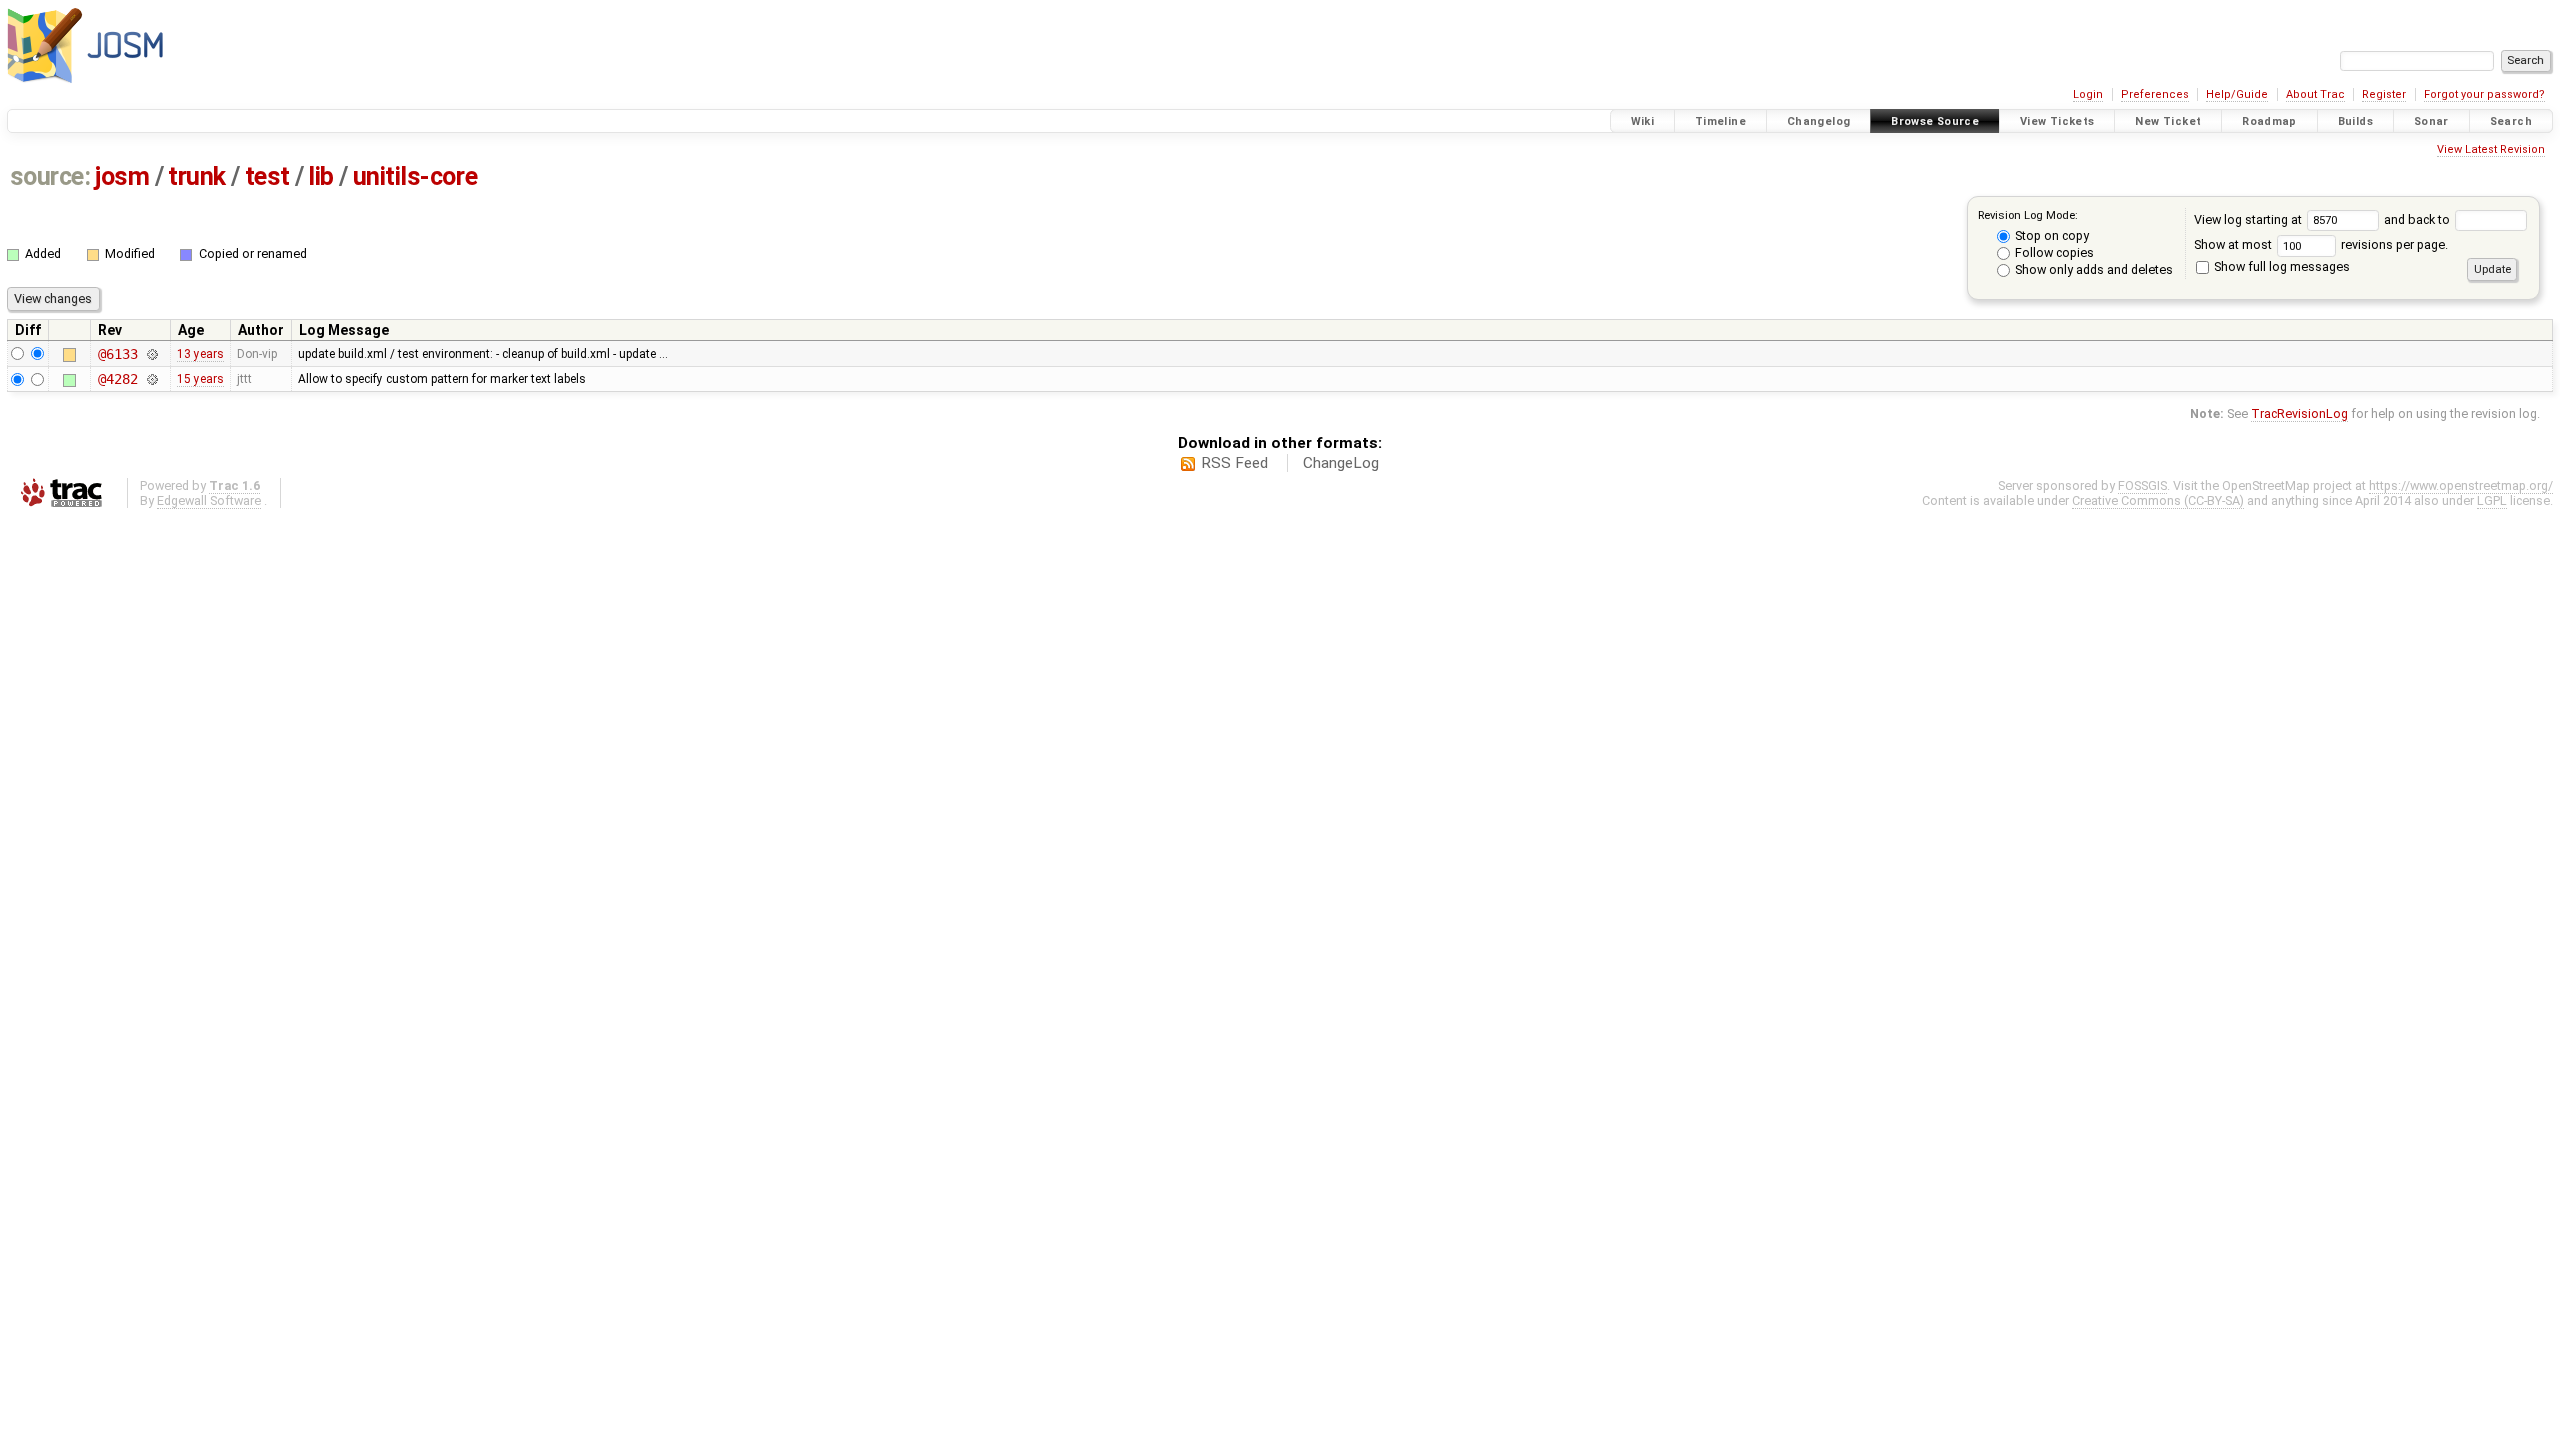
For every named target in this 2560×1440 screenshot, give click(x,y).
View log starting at (2249, 219)
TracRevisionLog (2299, 413)
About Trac (2315, 94)
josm (122, 176)
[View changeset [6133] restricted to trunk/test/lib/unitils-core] (151, 354)
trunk (197, 176)
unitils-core (415, 176)
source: (50, 176)
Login (2088, 94)
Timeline (1720, 121)
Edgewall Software (209, 500)
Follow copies (2053, 252)
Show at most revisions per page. (2321, 244)
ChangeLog (1341, 463)
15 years (200, 379)
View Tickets (2057, 121)
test (267, 176)
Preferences (2155, 94)
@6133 (117, 354)
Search (2511, 121)
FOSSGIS (2142, 485)
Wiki (1643, 121)
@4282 (117, 379)
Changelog (1818, 121)
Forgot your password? (2484, 94)
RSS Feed (1234, 463)
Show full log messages (2280, 266)
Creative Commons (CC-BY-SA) (2158, 500)
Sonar (2431, 121)
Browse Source (1935, 121)
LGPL (2492, 500)
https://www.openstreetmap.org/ (2461, 485)
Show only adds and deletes (2092, 269)
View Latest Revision (2491, 149)
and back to (2418, 219)
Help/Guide (2237, 94)
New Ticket (2168, 121)
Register (2384, 94)
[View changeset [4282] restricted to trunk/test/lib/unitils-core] (151, 379)
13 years (200, 354)
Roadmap (2269, 121)
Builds (2355, 121)
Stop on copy (2050, 235)
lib (321, 176)
